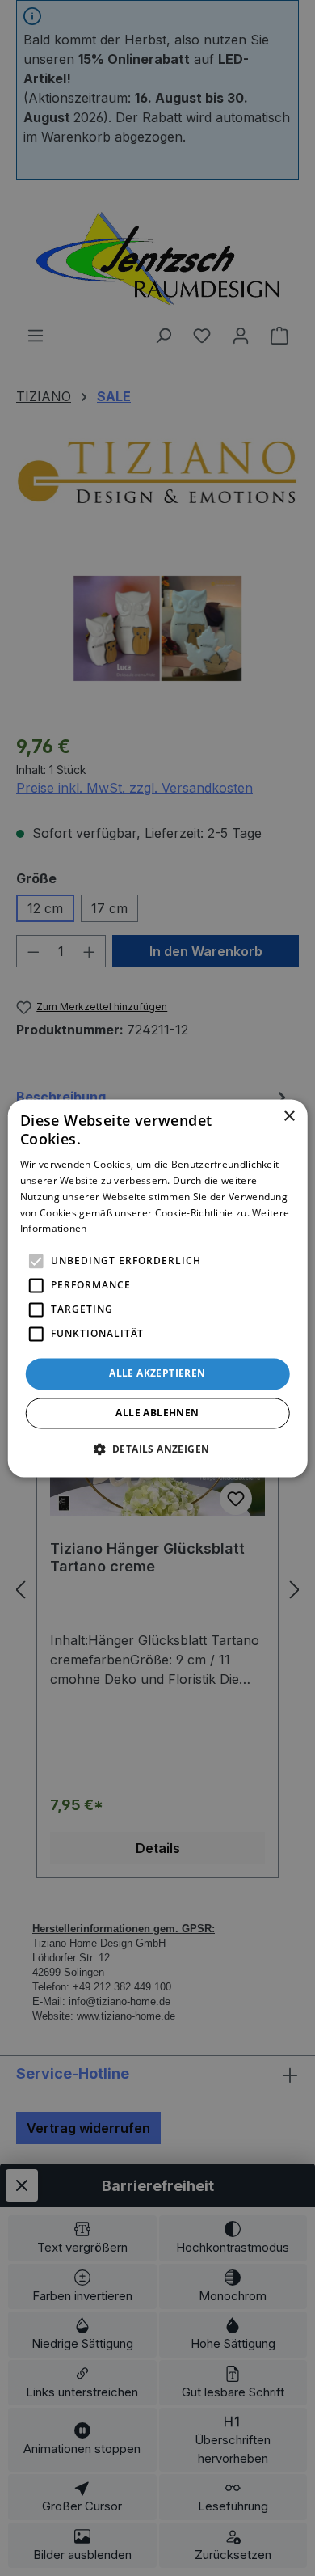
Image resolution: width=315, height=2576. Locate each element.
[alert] (157, 1288)
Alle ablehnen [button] (157, 1413)
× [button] (289, 1117)
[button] (158, 1449)
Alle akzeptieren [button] (157, 1374)
